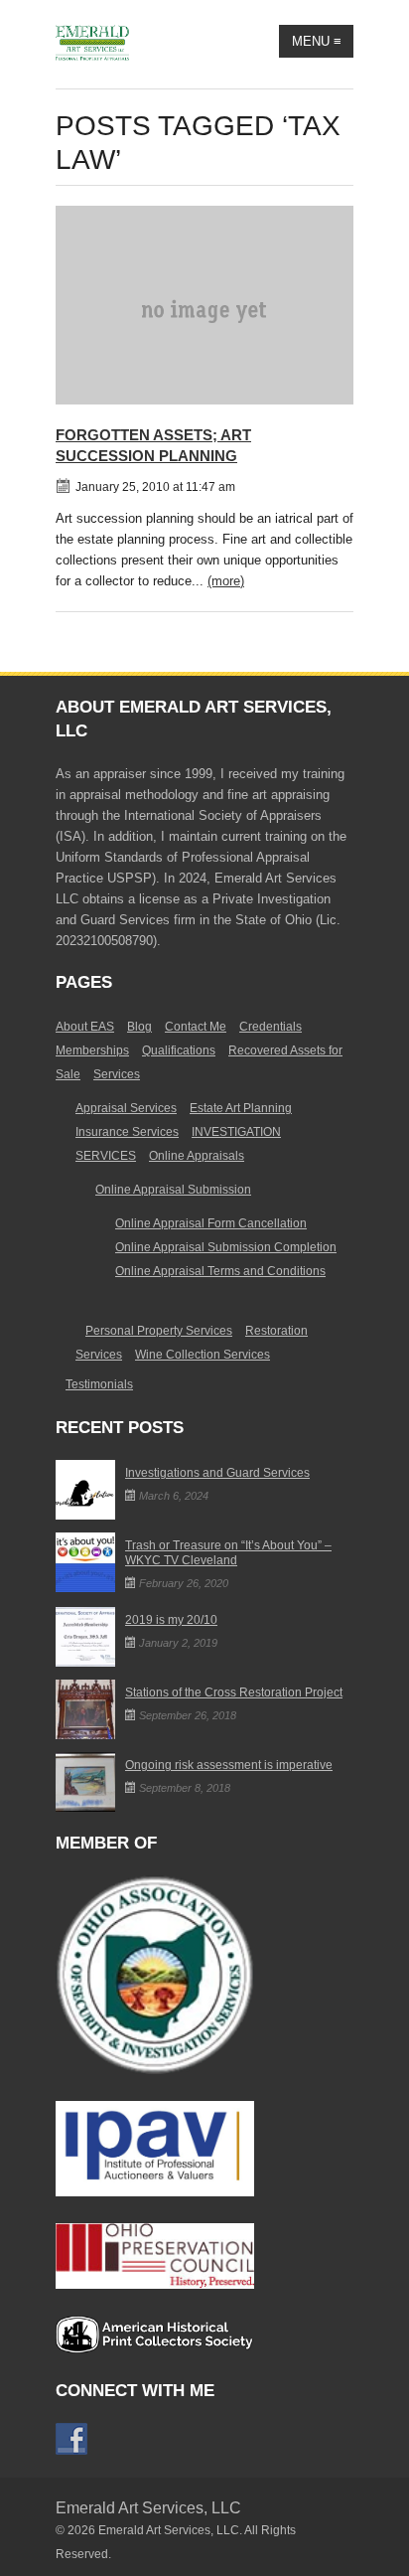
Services (117, 1074)
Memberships (92, 1050)
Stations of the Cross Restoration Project (234, 1692)
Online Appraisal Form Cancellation (211, 1223)
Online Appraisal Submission (173, 1190)
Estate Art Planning (241, 1108)
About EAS (85, 1027)
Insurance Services (127, 1132)
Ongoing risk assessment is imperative (229, 1765)
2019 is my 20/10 (171, 1620)
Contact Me (196, 1027)
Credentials (271, 1027)
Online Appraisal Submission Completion (226, 1247)
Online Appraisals (197, 1156)
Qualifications (179, 1050)
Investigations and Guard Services (217, 1473)
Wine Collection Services (203, 1355)
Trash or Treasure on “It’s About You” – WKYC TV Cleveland (228, 1553)
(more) (226, 581)
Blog (139, 1027)
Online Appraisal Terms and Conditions (220, 1271)
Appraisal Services (126, 1108)
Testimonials (99, 1384)
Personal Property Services (159, 1331)
